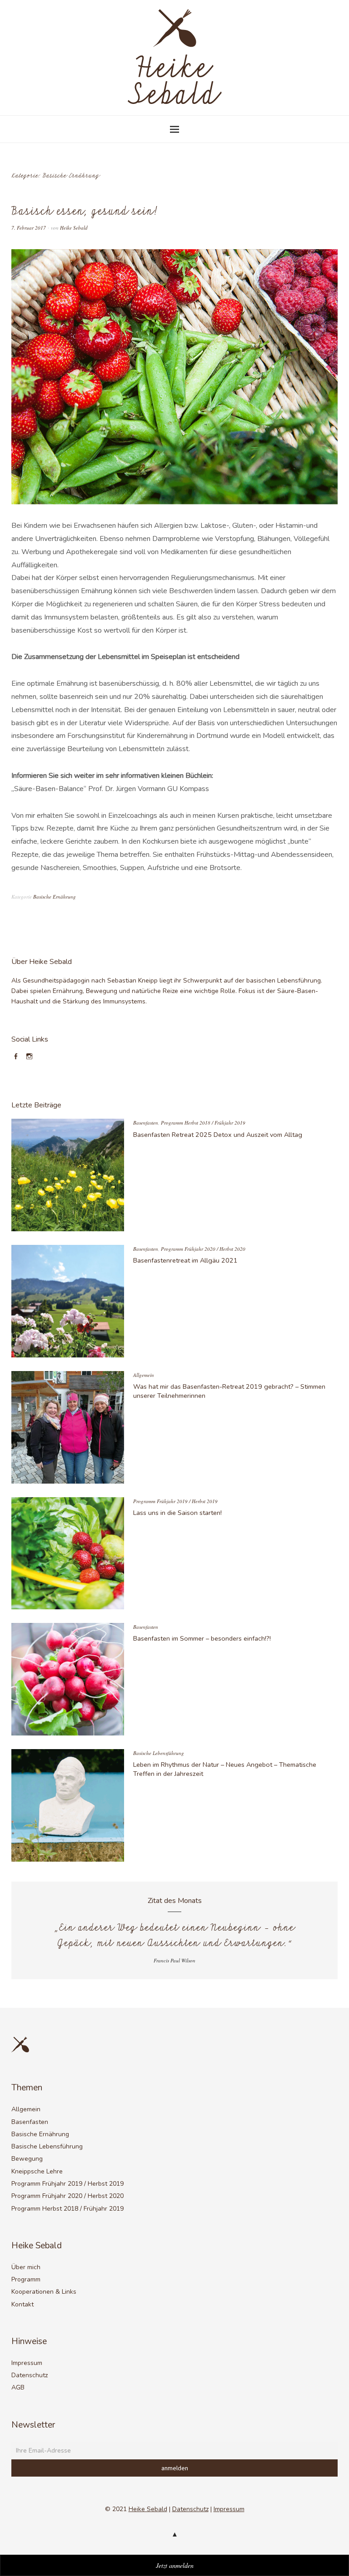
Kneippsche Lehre (37, 2171)
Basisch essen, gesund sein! (85, 212)
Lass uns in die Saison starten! (177, 1513)
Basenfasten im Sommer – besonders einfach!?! (202, 1638)
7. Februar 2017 (29, 228)
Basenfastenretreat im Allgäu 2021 (185, 1260)
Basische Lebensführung (159, 1753)
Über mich (26, 2267)
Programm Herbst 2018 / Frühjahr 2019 (203, 1123)
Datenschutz (30, 2375)
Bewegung (27, 2159)
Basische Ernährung (55, 897)
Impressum (27, 2363)
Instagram (31, 1060)
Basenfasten (146, 1123)
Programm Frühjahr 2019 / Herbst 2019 (175, 1501)
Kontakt (22, 2304)
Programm (26, 2279)
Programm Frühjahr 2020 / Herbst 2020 (203, 1249)
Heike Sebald (74, 228)
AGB (18, 2387)
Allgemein (144, 1375)
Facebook (17, 1060)
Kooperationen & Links (44, 2292)
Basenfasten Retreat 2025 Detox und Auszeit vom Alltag (218, 1135)
